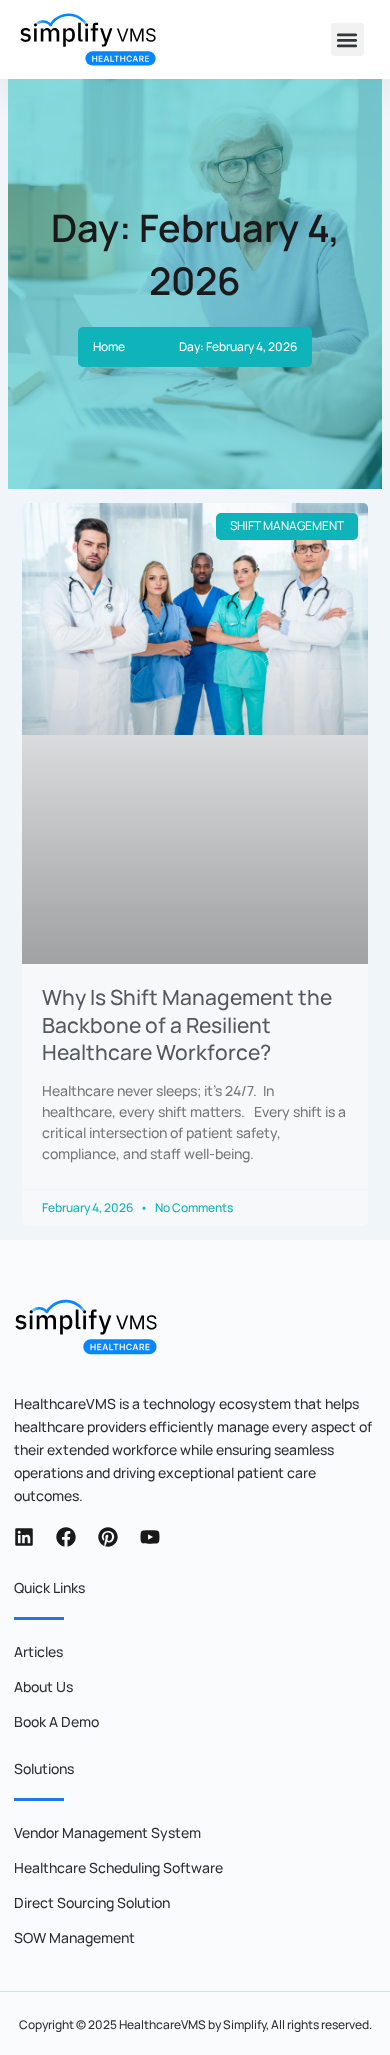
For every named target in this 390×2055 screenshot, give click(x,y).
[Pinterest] (108, 1537)
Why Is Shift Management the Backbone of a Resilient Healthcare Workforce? (187, 1024)
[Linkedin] (24, 1537)
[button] (347, 39)
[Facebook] (66, 1537)
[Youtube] (150, 1537)
